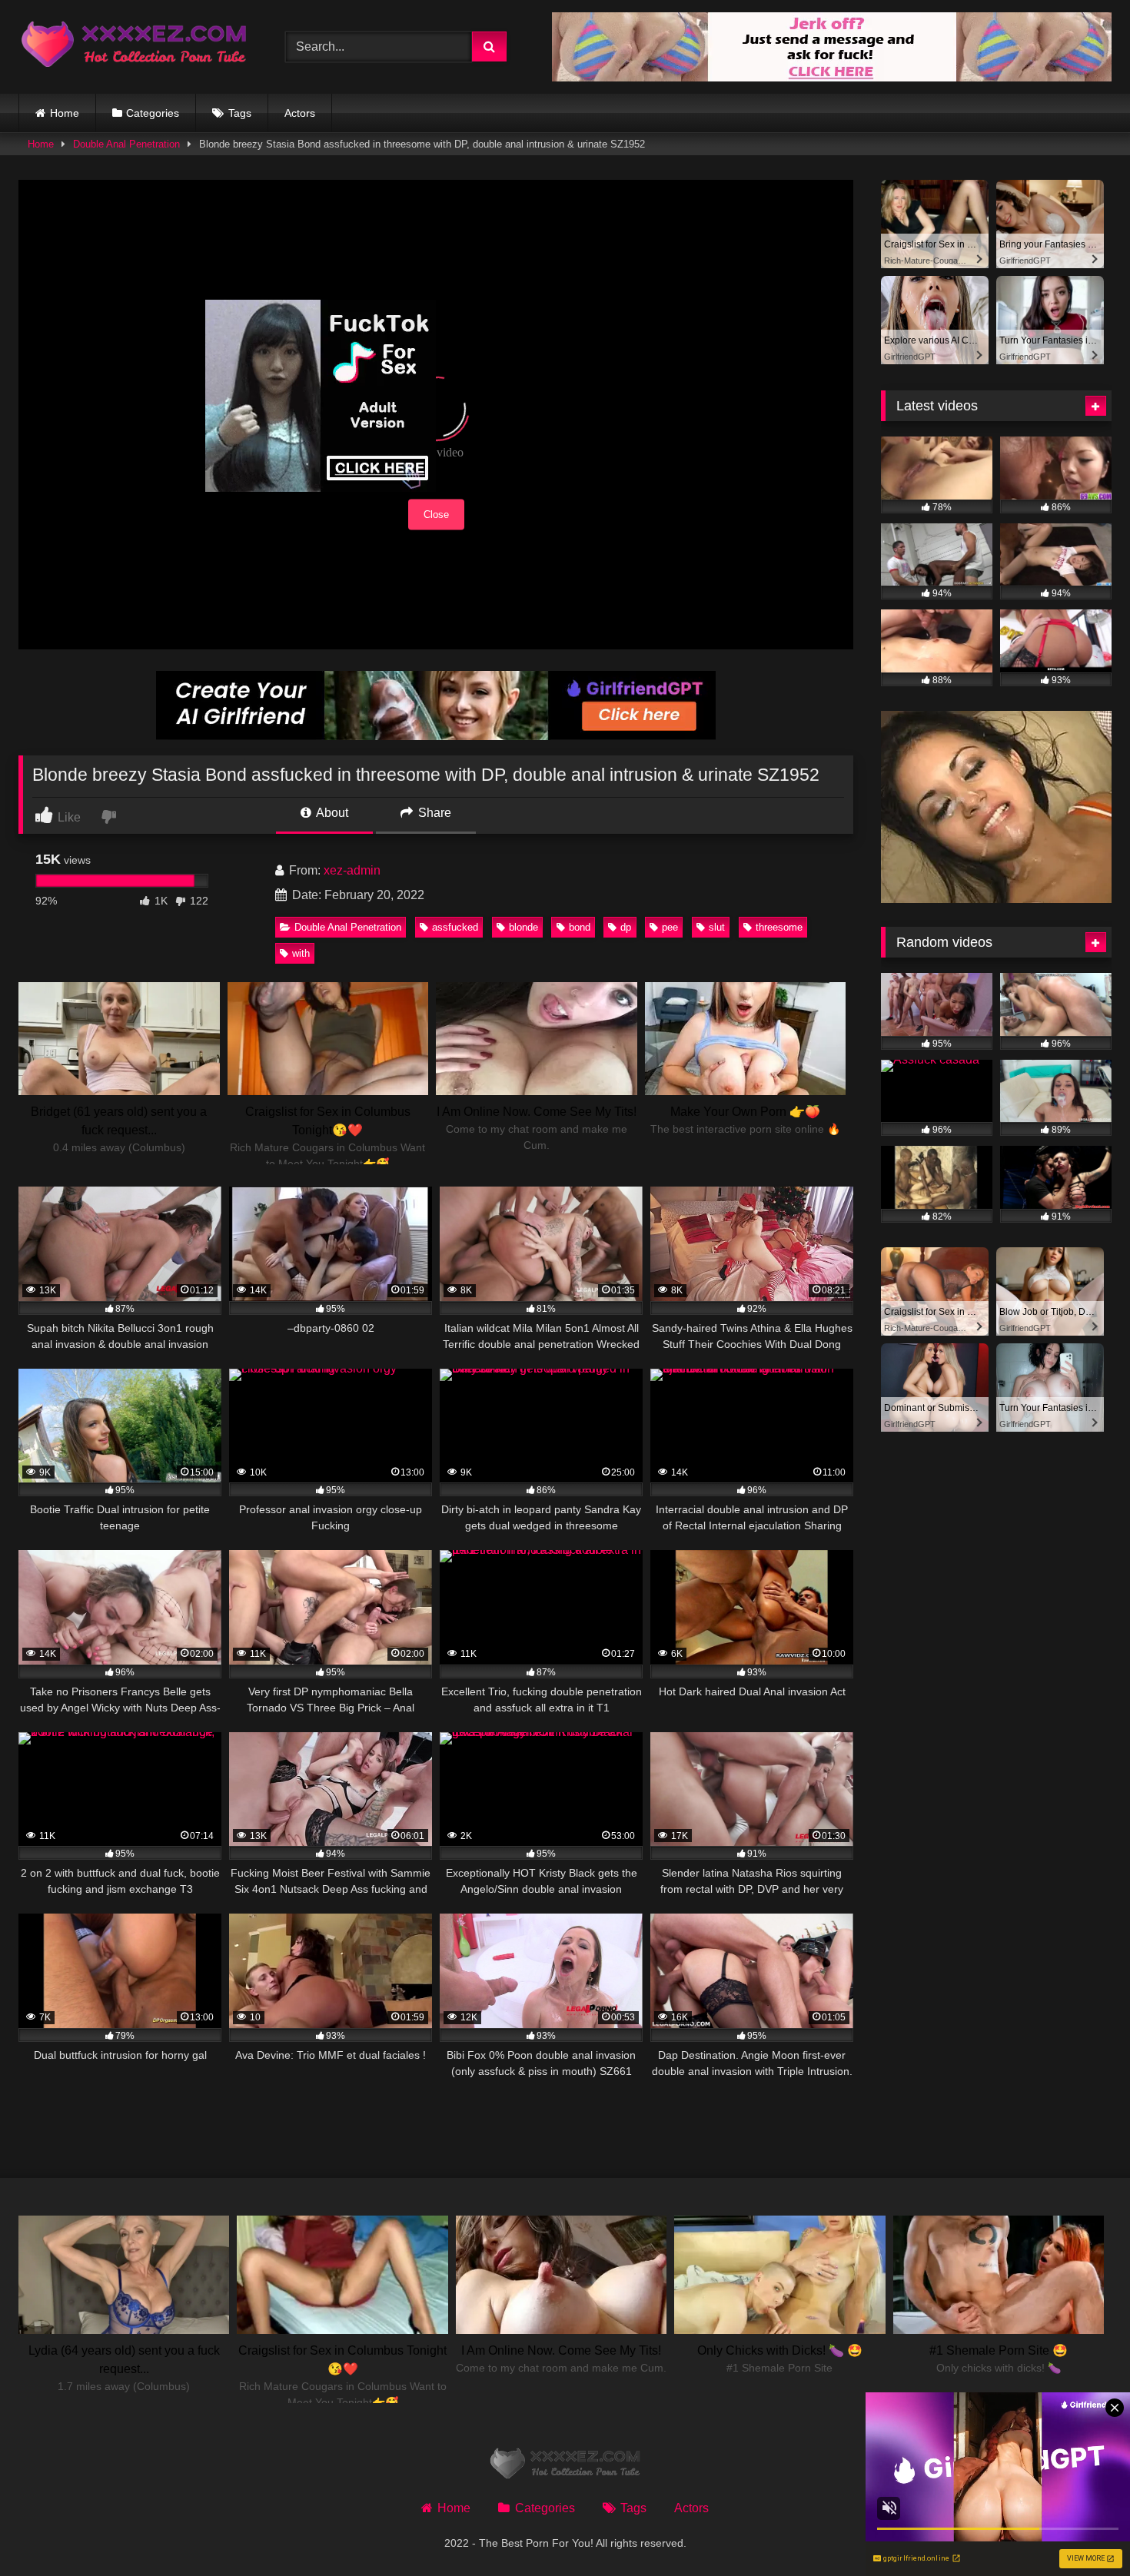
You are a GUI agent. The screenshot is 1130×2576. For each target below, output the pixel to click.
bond (580, 927)
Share (433, 813)
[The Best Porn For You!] (134, 47)
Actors (300, 113)
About (331, 813)
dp (626, 927)
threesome (779, 927)
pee (670, 927)
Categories (153, 113)
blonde (523, 927)
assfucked (455, 927)
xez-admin (352, 870)
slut (717, 927)
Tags (240, 113)
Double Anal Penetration (126, 144)
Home (65, 113)
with (301, 953)
